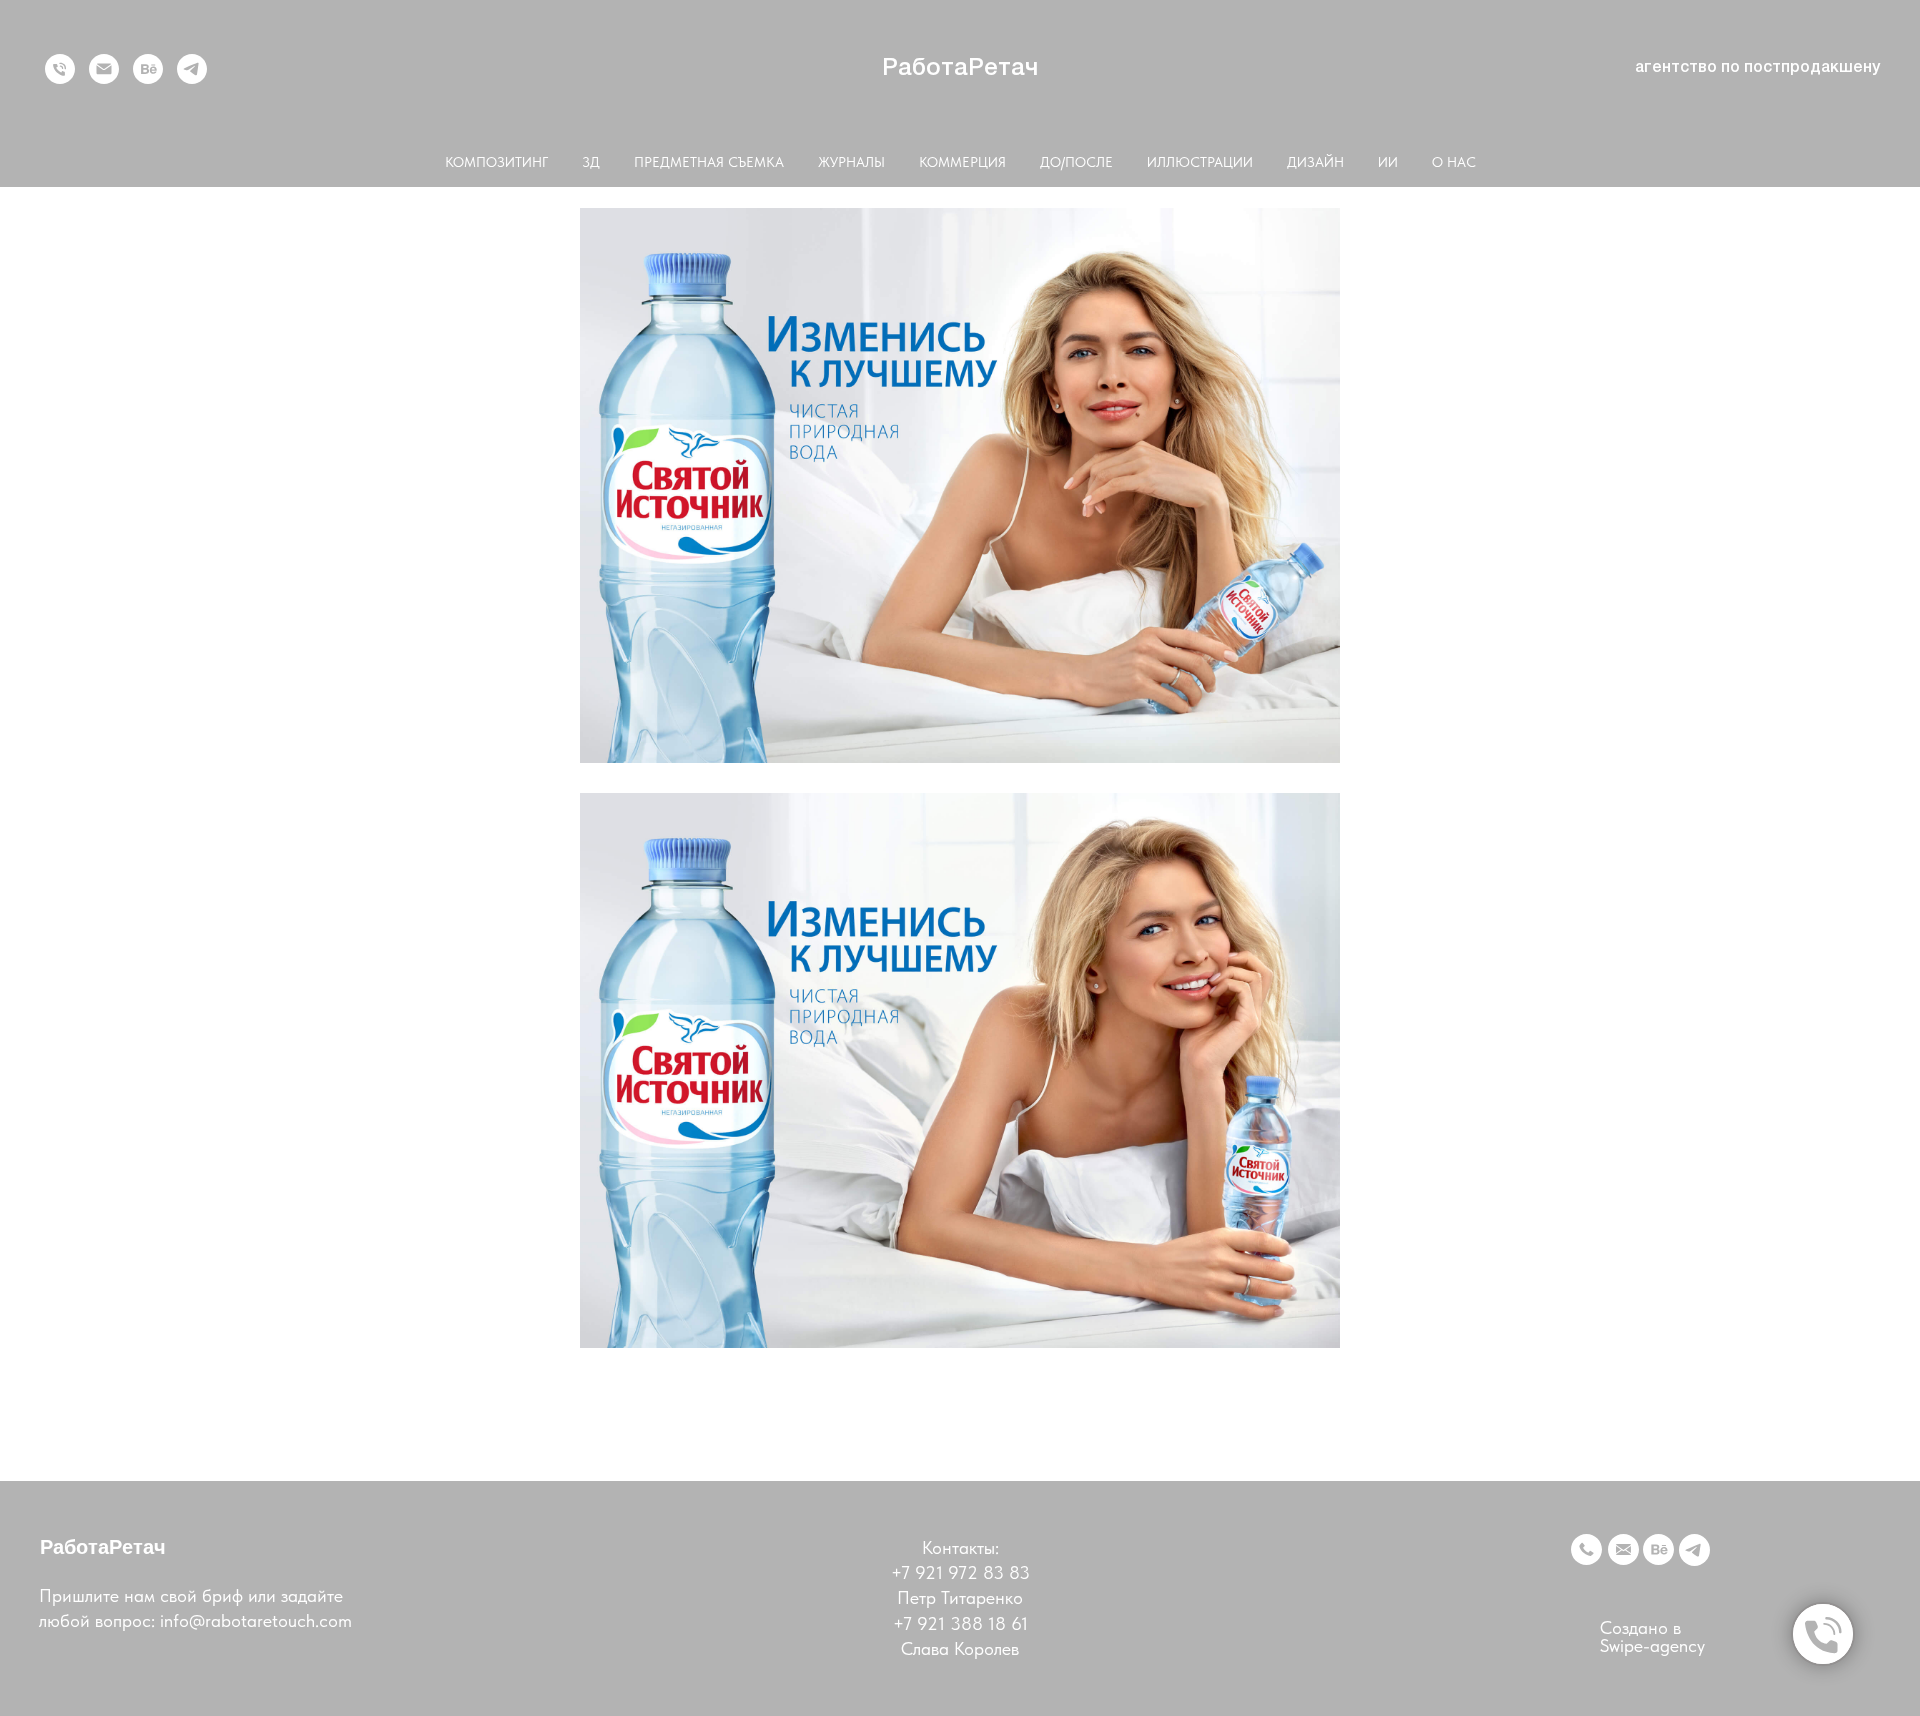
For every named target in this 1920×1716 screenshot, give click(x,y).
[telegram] (192, 69)
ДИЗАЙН (1315, 162)
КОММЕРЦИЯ (962, 162)
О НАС (1454, 162)
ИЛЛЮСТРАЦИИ (1200, 162)
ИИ (1388, 162)
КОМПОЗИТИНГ (496, 162)
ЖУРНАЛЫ (851, 162)
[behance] (148, 69)
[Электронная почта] (104, 69)
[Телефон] (60, 69)
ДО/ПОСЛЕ (1076, 162)
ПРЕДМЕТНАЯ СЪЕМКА (709, 162)
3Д (591, 162)
